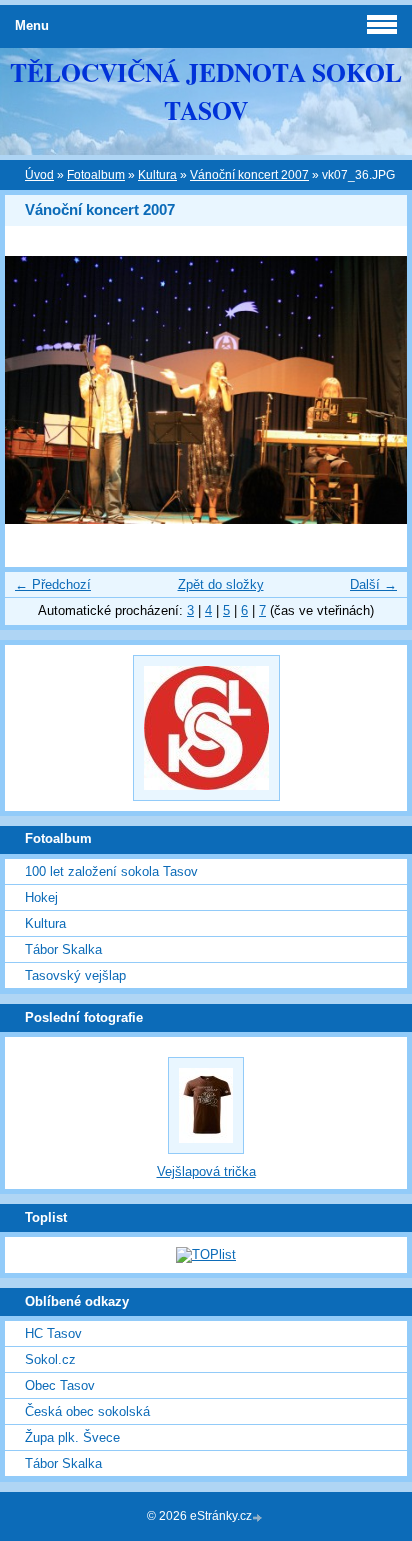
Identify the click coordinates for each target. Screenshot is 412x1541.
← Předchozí (53, 584)
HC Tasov (53, 1333)
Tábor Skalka (63, 949)
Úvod (39, 175)
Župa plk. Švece (72, 1437)
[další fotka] (374, 390)
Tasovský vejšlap (75, 975)
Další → (373, 584)
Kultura (157, 175)
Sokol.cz (50, 1359)
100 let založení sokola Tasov (111, 871)
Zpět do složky (221, 584)
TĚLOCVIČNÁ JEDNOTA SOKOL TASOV (206, 91)
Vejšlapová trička (206, 1171)
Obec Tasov (60, 1385)
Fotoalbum (96, 175)
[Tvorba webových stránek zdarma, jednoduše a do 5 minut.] (259, 1517)
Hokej (41, 897)
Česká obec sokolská (87, 1411)
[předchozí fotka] (37, 390)
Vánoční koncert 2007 (249, 175)
